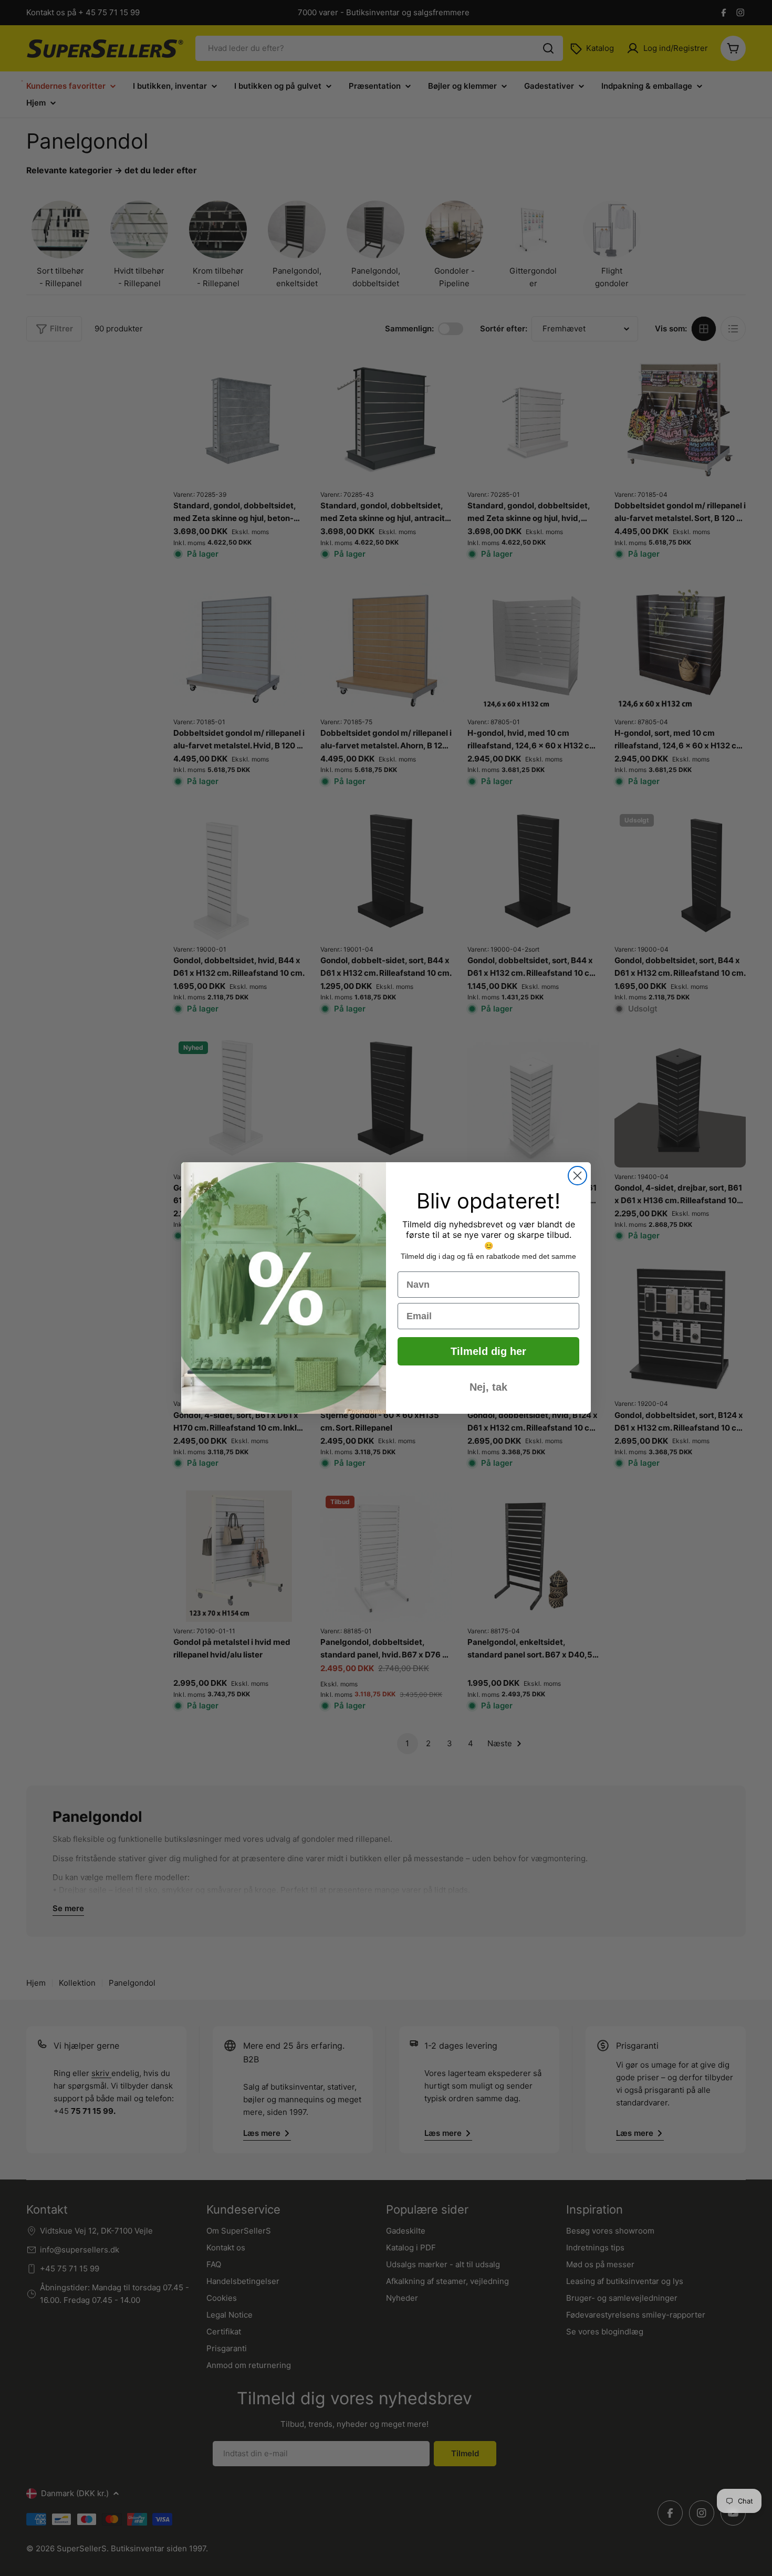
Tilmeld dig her (488, 1351)
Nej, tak (488, 1387)
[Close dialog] (577, 1176)
